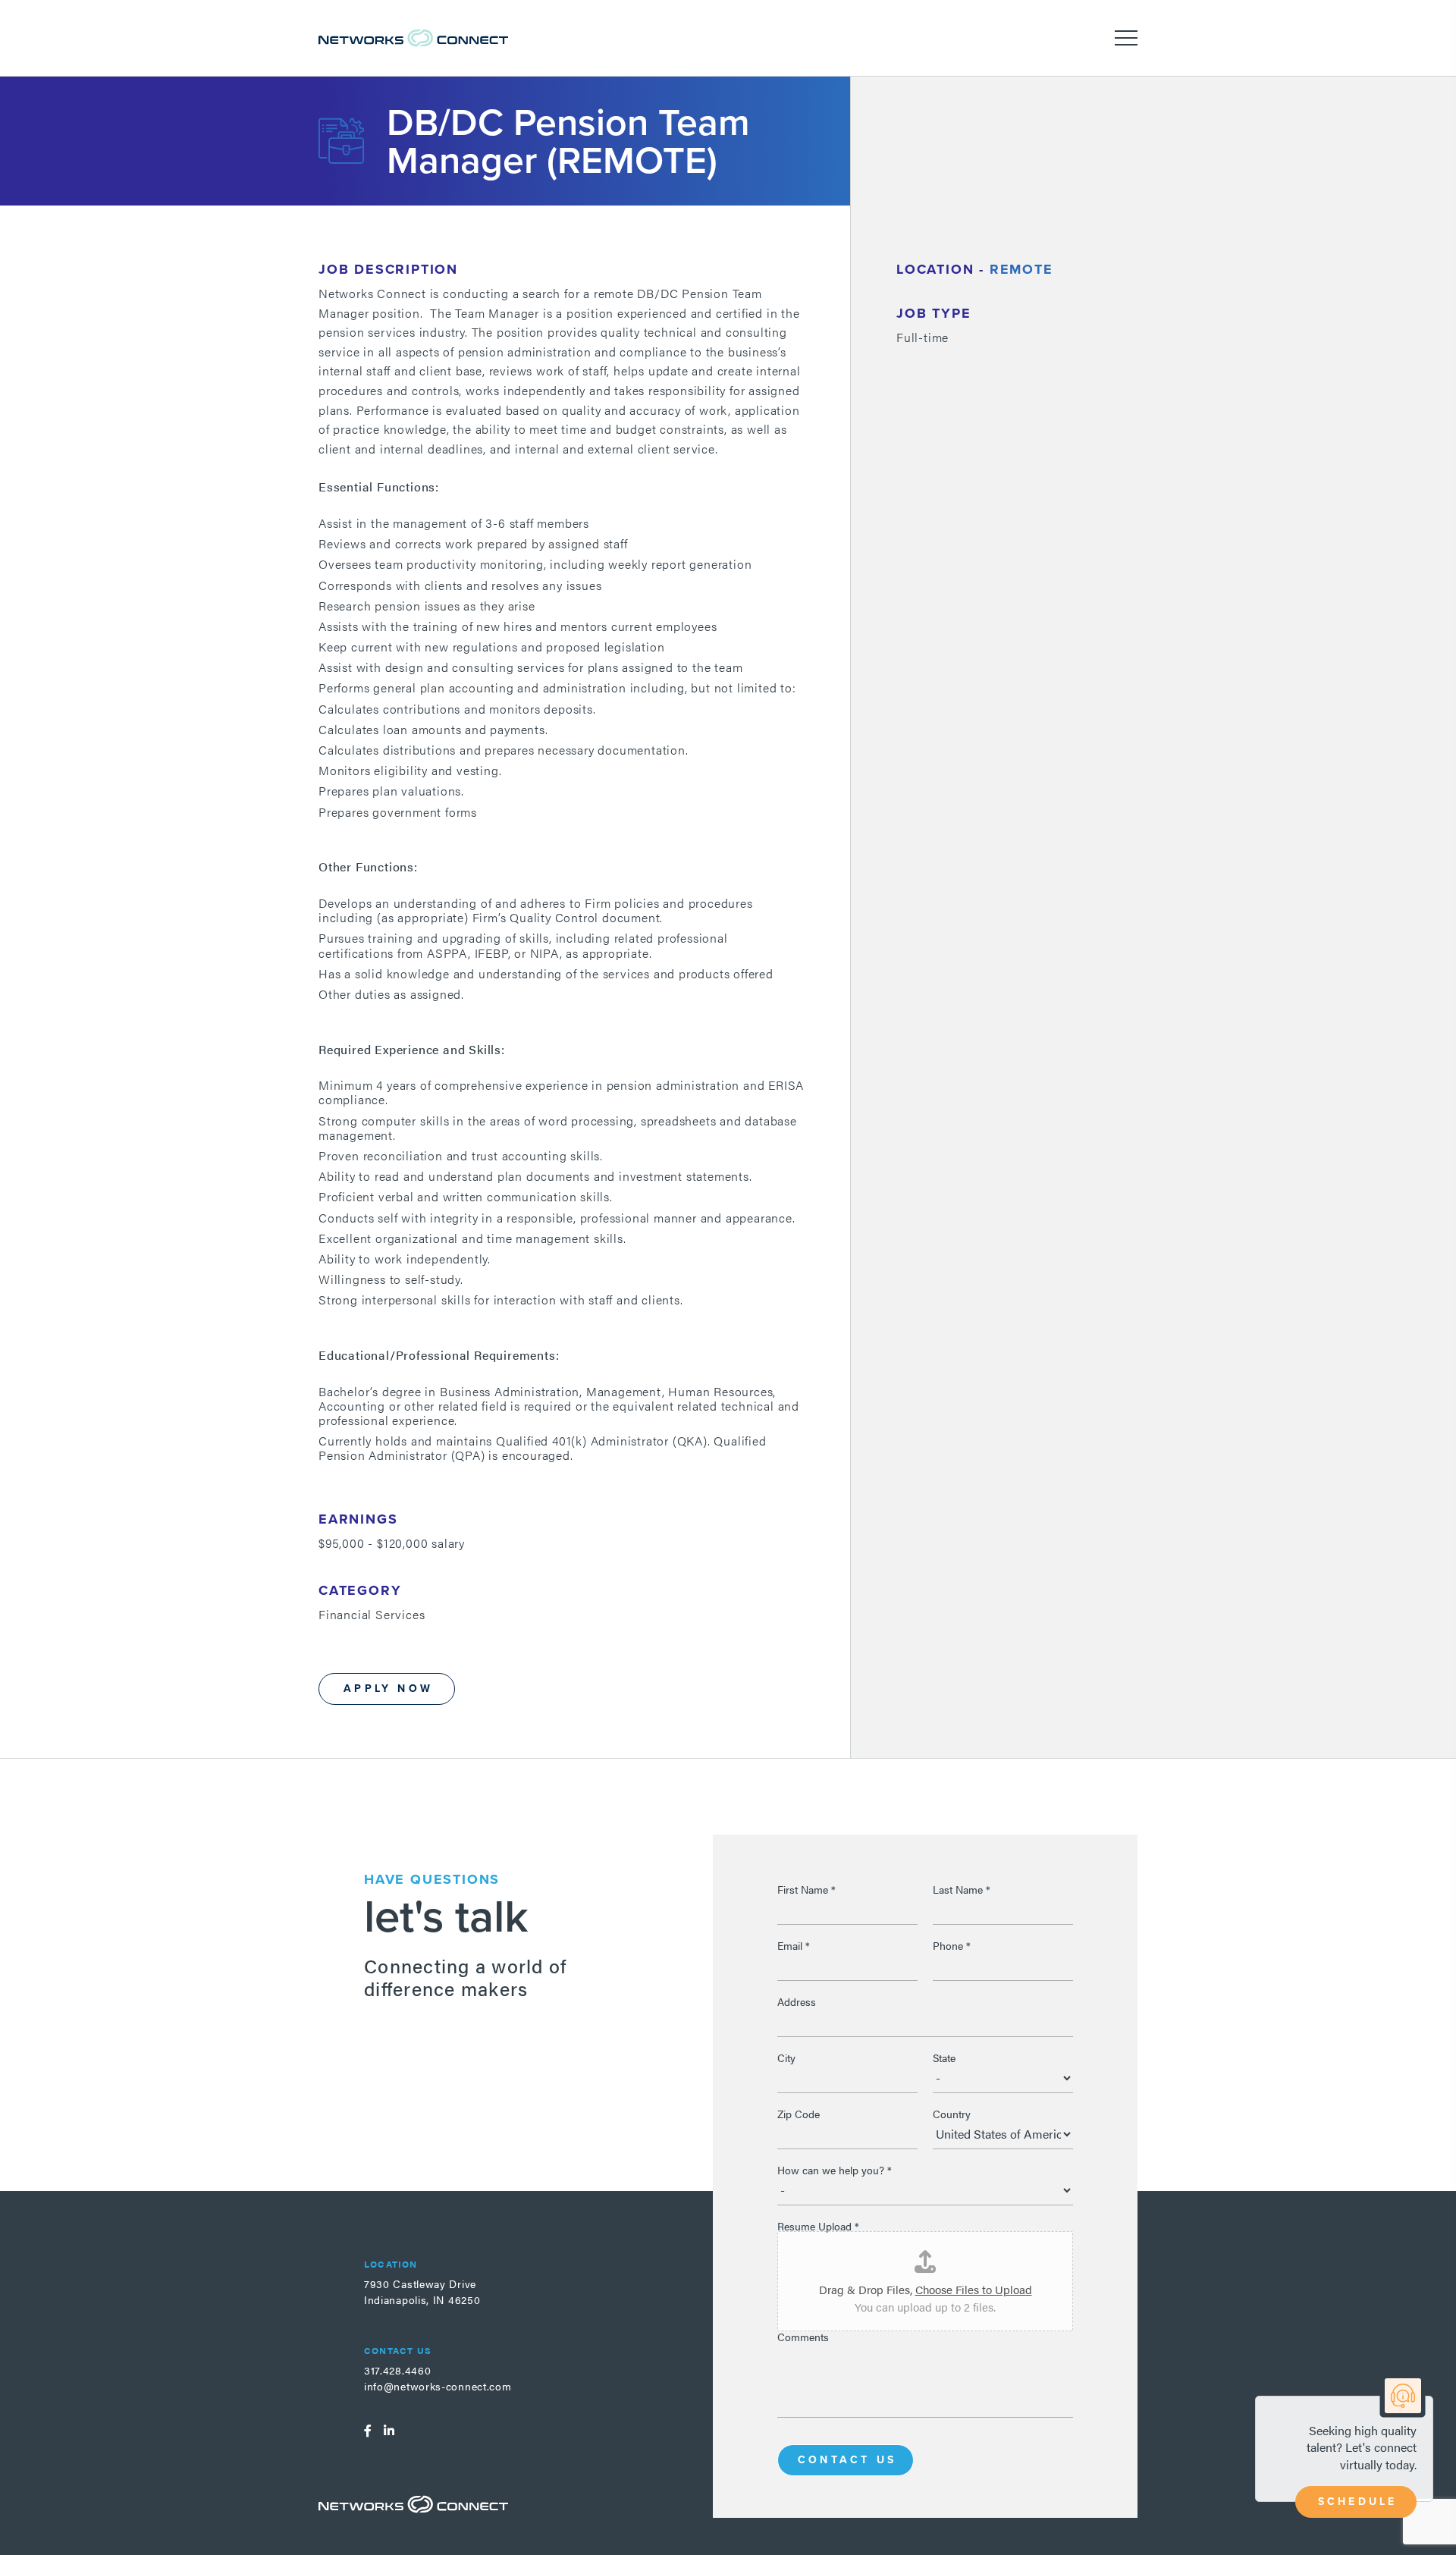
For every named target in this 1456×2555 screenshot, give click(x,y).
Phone (952, 1945)
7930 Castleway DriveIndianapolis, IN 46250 (422, 2291)
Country (952, 2114)
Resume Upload (818, 2226)
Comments (803, 2337)
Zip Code (799, 2114)
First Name (806, 1889)
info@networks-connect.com (438, 2386)
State (944, 2057)
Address (797, 2001)
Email (794, 1945)
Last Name (962, 1889)
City (786, 2057)
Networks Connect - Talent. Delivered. (413, 38)
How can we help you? (835, 2170)
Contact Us (847, 2460)
